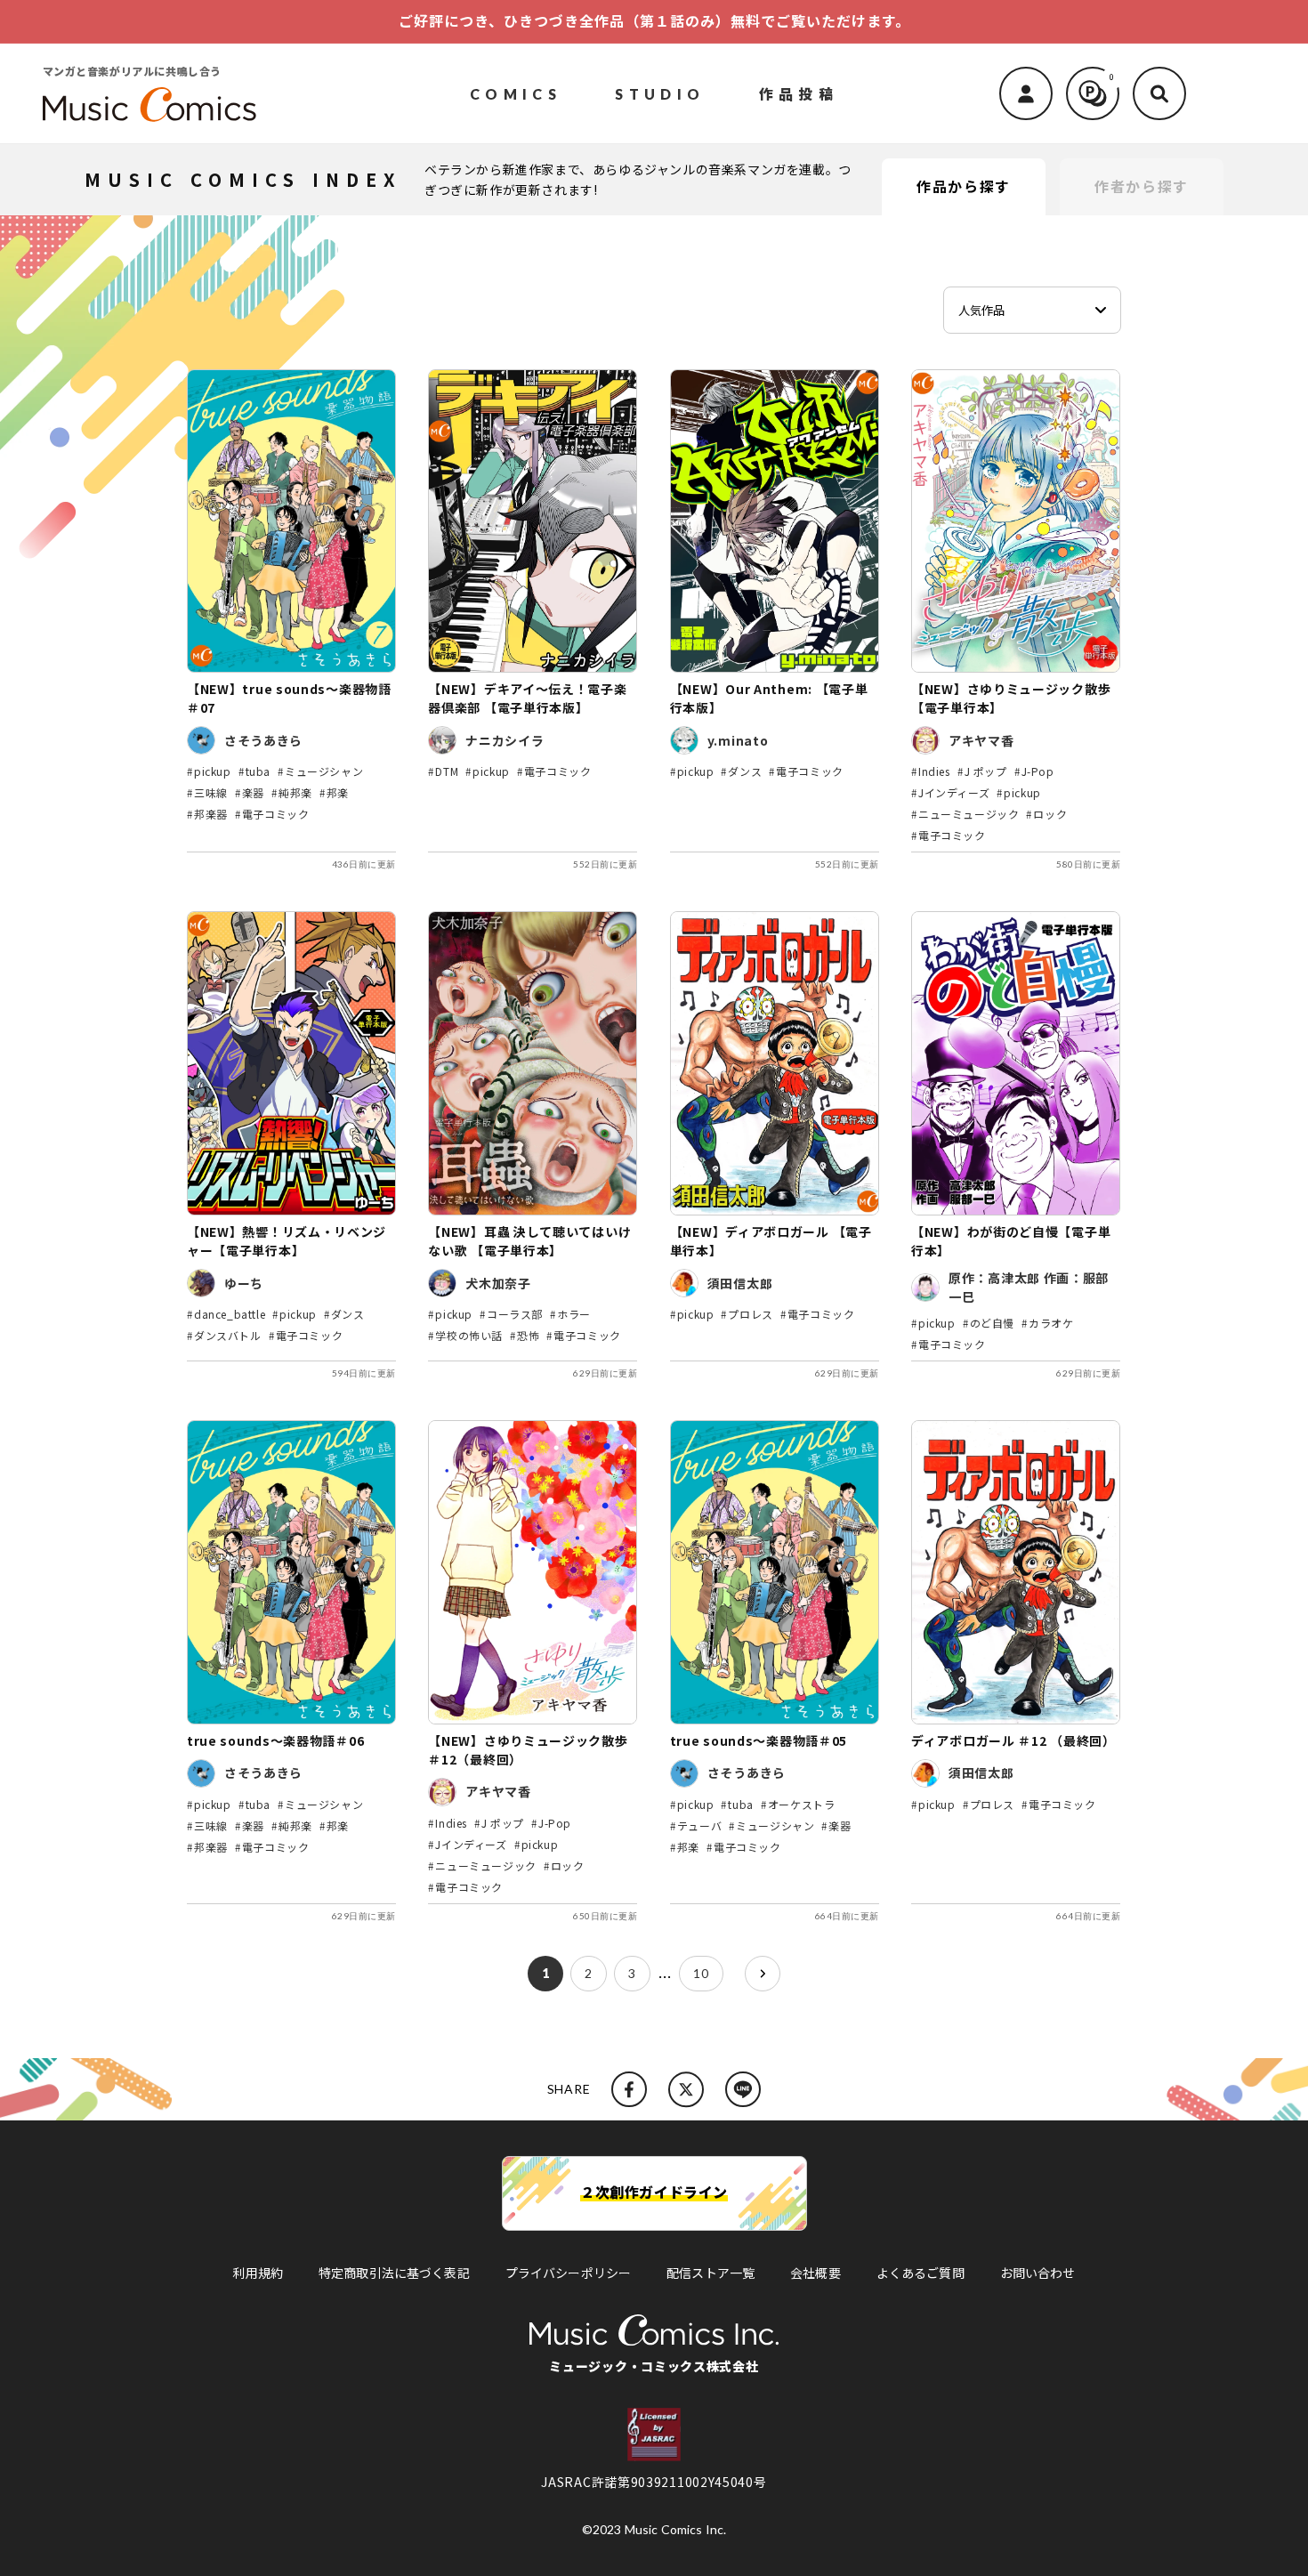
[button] (1159, 93)
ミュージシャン (324, 771)
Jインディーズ (954, 792)
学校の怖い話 (469, 1335)
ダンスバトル (228, 1335)
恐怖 (528, 1335)
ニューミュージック (969, 814)
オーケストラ (802, 1804)
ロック (1050, 814)
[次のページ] (763, 1974)
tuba (258, 771)
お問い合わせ (1038, 2273)
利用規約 (258, 2273)
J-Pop (1038, 771)
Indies (934, 771)
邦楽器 (211, 814)
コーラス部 (515, 1314)
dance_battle (230, 1314)
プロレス (750, 1314)
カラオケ (1051, 1323)
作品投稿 (799, 93)
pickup (213, 771)
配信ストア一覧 (711, 2273)
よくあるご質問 (920, 2273)
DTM (447, 771)
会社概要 (815, 2273)
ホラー (574, 1314)
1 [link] (546, 1973)
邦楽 (338, 792)
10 (701, 1973)
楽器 (253, 792)
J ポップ (986, 771)
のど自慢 (992, 1323)
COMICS (516, 93)
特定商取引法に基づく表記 (394, 2273)
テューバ (699, 1825)
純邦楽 (295, 792)
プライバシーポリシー (568, 2273)
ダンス (745, 771)
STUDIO (660, 93)
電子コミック (276, 814)
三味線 (211, 792)
